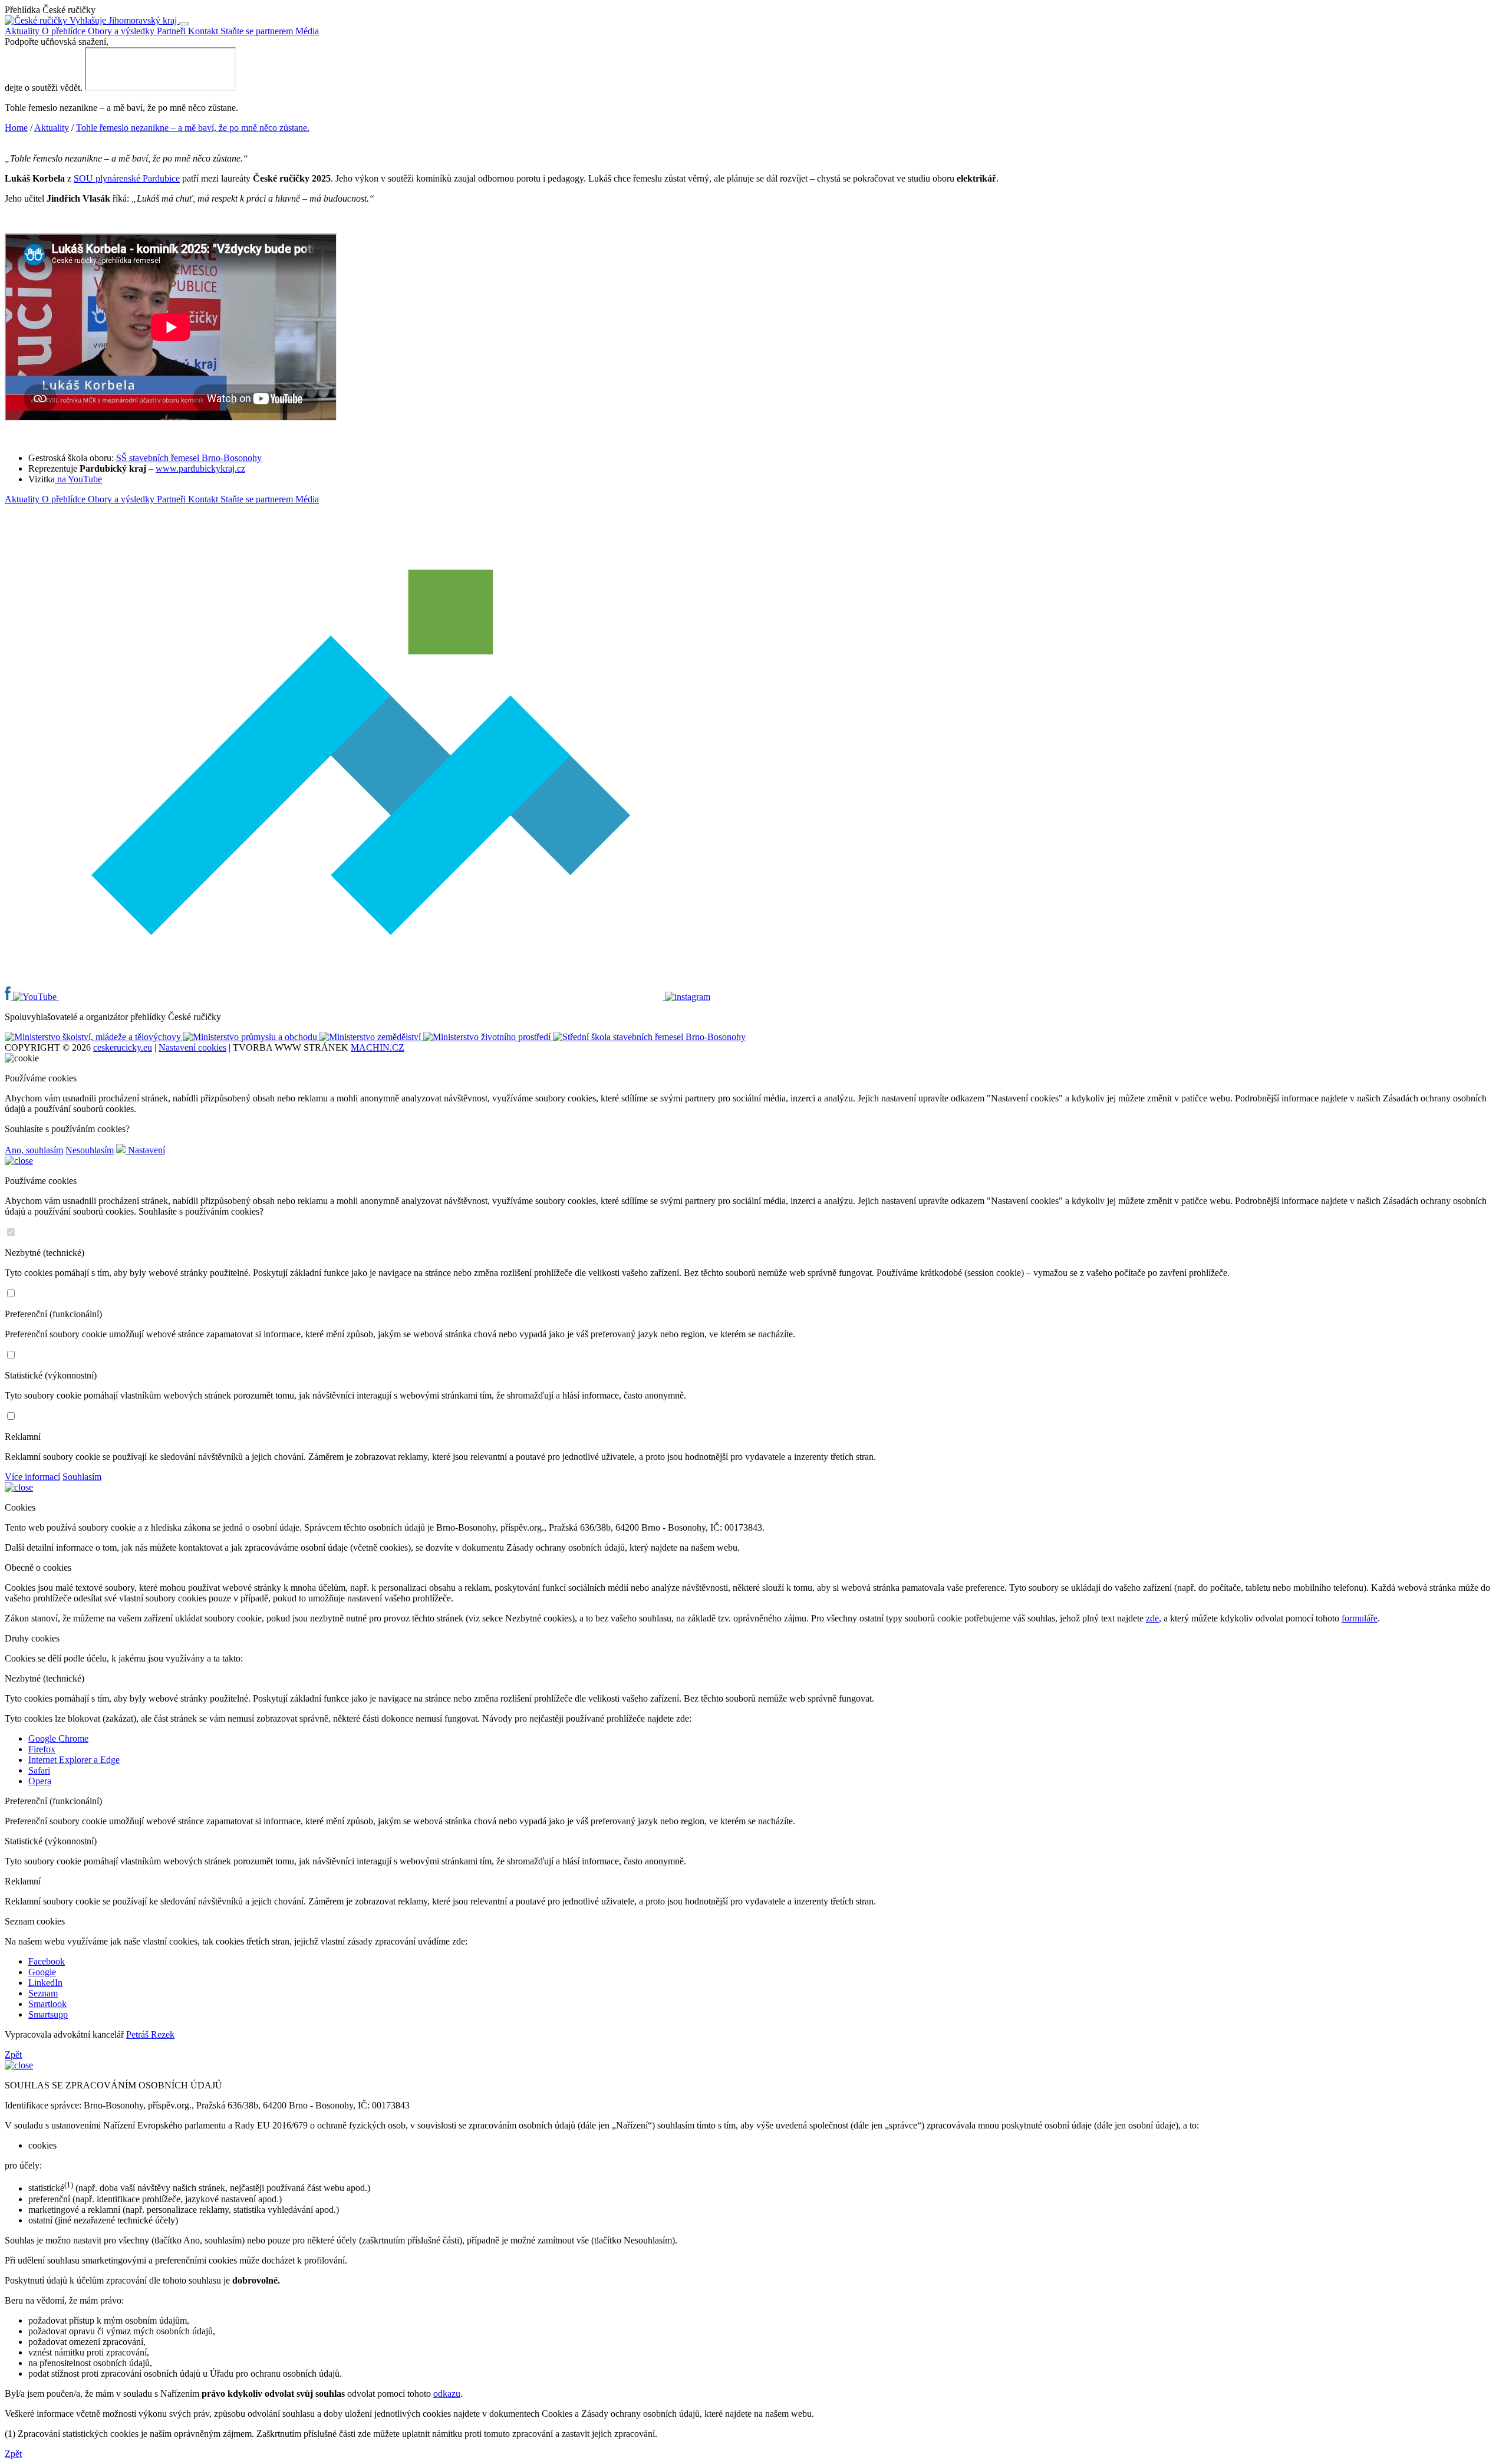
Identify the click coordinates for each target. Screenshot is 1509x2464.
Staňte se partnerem (258, 31)
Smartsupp (48, 2014)
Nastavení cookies (192, 1047)
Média (307, 31)
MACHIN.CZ (378, 1047)
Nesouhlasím (90, 1150)
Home (16, 128)
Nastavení (145, 1150)
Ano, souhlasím (34, 1150)
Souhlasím (82, 1477)
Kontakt (204, 31)
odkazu (447, 2394)
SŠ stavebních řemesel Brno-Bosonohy (189, 458)
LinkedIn (45, 1983)
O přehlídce (65, 31)
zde (1152, 1618)
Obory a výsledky (122, 31)
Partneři (172, 31)
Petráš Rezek (150, 2034)
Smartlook (47, 2004)
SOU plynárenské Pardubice (127, 178)
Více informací (32, 1477)
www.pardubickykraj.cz (200, 468)
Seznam (43, 1993)
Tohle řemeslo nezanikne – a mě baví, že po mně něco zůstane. (193, 128)
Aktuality (23, 31)
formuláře (1360, 1618)
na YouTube (78, 479)
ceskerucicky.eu (123, 1047)
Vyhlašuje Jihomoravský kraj (123, 20)
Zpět (13, 2055)
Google (42, 1972)
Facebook (47, 1961)
